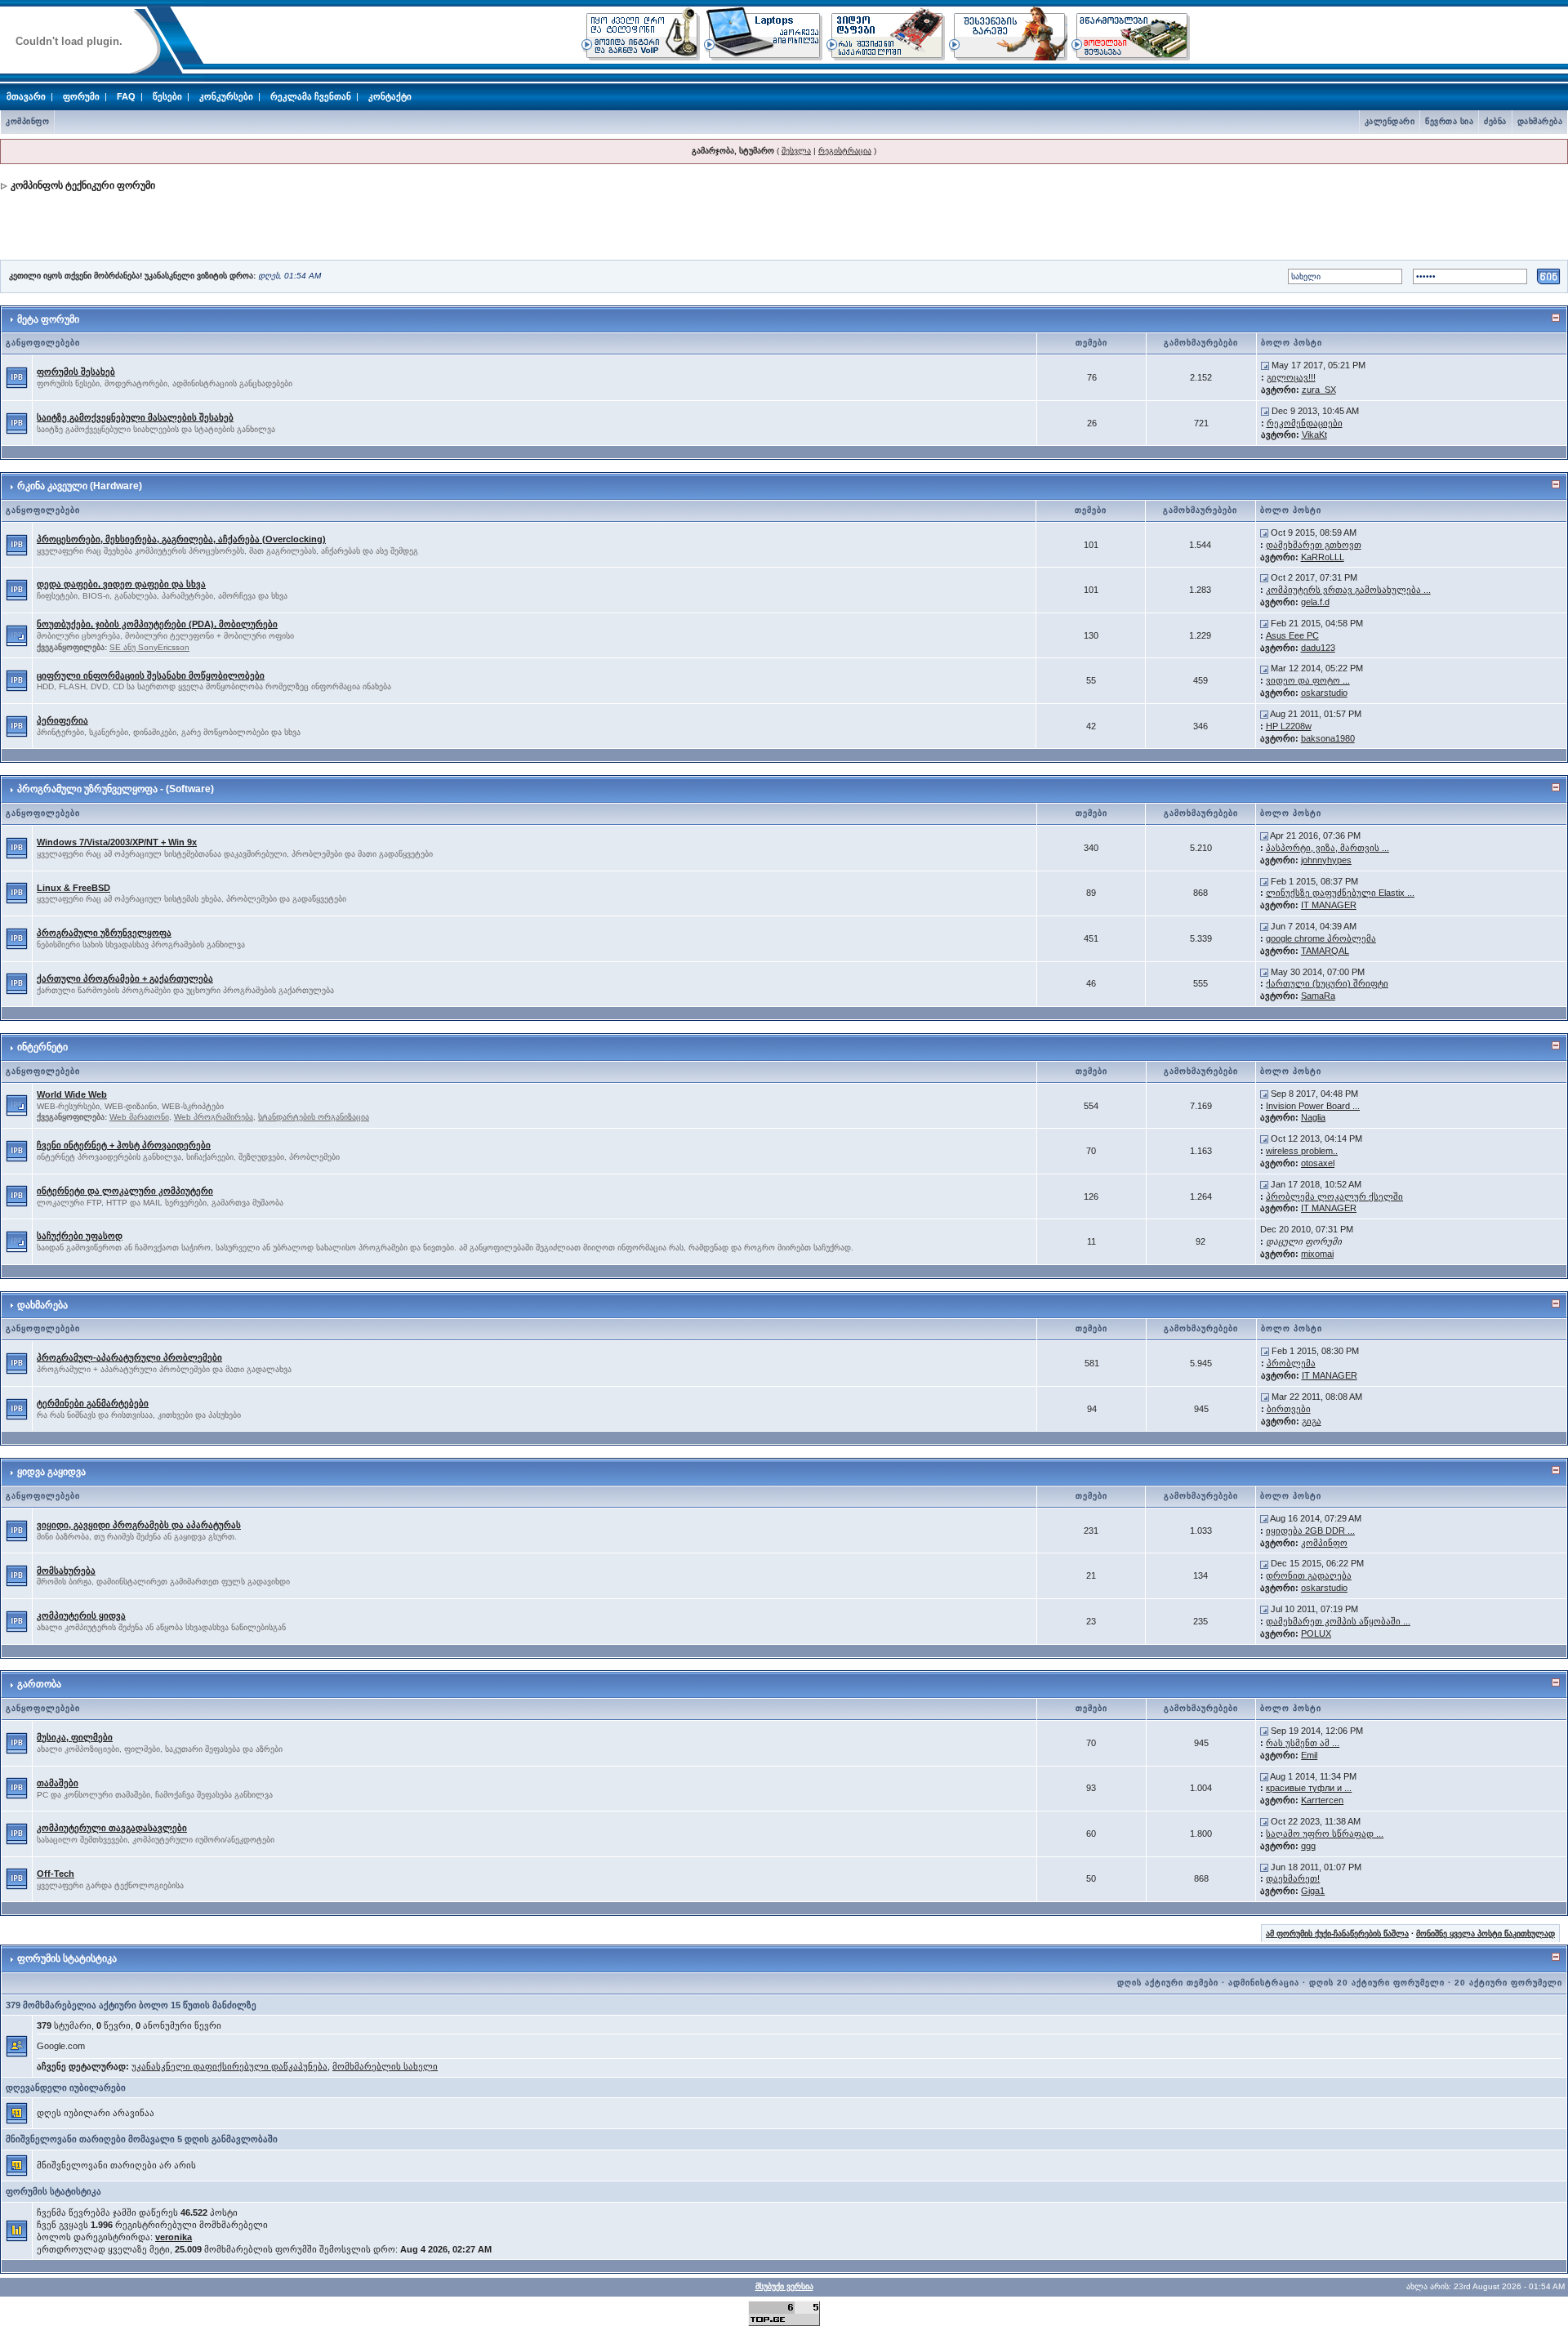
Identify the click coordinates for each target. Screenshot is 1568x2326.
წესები (167, 96)
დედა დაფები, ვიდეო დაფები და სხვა (121, 584)
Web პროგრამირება (214, 1117)
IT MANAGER (1329, 905)
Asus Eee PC (1292, 635)
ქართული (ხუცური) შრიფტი (1327, 983)
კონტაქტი (390, 96)
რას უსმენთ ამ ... (1303, 1743)
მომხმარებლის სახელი (385, 2066)
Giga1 (1313, 1891)
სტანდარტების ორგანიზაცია (314, 1117)
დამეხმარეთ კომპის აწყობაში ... (1338, 1621)
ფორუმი (81, 96)
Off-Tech (56, 1874)
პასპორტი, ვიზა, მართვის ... (1327, 848)
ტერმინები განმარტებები (93, 1403)
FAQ (126, 96)
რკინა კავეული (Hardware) (80, 486)
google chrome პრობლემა (1321, 938)
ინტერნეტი (42, 1047)
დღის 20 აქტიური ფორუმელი (1377, 1983)
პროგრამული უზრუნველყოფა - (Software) (116, 789)
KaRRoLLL (1323, 557)
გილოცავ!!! (1291, 377)
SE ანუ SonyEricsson (149, 647)
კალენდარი (1390, 121)
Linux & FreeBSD (73, 888)
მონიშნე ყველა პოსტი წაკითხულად (1486, 1934)
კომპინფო (27, 121)
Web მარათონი (139, 1117)
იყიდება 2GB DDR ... (1310, 1531)
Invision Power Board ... (1313, 1106)
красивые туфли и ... (1309, 1788)
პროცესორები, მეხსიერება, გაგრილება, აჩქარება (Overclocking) (181, 539)
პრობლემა (1291, 1363)
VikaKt (1314, 434)
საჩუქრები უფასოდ (80, 1236)
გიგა (1312, 1421)
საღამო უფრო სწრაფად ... (1325, 1834)
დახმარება (1540, 121)
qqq (1308, 1846)
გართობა (39, 1684)
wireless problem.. (1302, 1151)
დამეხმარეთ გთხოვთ (1314, 545)
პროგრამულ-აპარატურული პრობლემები (129, 1357)
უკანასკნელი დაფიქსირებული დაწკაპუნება (229, 2066)
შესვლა (796, 151)
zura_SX (1319, 390)
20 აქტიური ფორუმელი (1508, 1983)
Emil (1309, 1755)
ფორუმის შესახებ (76, 372)
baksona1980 (1328, 738)
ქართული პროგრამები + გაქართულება (125, 978)
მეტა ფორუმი (48, 319)
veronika (174, 2237)
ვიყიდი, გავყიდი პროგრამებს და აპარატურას (139, 1525)
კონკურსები (226, 96)
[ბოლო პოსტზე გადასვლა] (1265, 365)
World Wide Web (72, 1094)
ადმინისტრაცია (1264, 1983)
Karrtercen (1322, 1800)
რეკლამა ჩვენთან (311, 96)
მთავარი (26, 96)
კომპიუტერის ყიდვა (81, 1615)
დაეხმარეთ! (1293, 1878)
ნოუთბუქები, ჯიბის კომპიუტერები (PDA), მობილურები (157, 624)
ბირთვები (1289, 1409)
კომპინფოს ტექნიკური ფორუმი (83, 185)
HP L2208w (1289, 726)
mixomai (1317, 1254)
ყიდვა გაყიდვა (51, 1472)
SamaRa (1318, 996)
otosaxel (1318, 1163)
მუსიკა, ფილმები (75, 1737)
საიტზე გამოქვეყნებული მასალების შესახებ (135, 417)
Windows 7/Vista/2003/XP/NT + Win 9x (117, 842)
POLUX (1316, 1633)
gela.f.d (1315, 602)
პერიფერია (62, 720)
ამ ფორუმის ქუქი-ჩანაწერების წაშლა (1337, 1934)
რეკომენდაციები (1305, 423)
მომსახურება (66, 1571)
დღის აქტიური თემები (1168, 1983)
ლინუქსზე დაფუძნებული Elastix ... (1340, 893)
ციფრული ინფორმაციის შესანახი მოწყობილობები (151, 675)
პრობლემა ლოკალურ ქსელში (1334, 1196)
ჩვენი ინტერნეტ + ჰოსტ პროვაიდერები (124, 1145)
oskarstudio (1324, 693)
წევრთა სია (1449, 121)
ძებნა (1495, 121)
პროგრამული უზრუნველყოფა (104, 933)
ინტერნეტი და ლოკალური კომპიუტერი (125, 1191)
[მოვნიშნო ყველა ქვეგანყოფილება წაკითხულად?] (17, 635)
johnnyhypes (1326, 860)
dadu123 (1318, 648)
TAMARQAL (1325, 951)
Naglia (1313, 1117)
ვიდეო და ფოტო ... (1308, 680)
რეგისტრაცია (845, 151)
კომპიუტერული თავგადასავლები (112, 1828)
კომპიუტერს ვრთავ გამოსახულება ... (1348, 590)
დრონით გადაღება (1309, 1575)
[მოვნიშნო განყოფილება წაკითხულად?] (17, 377)
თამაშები (58, 1783)
